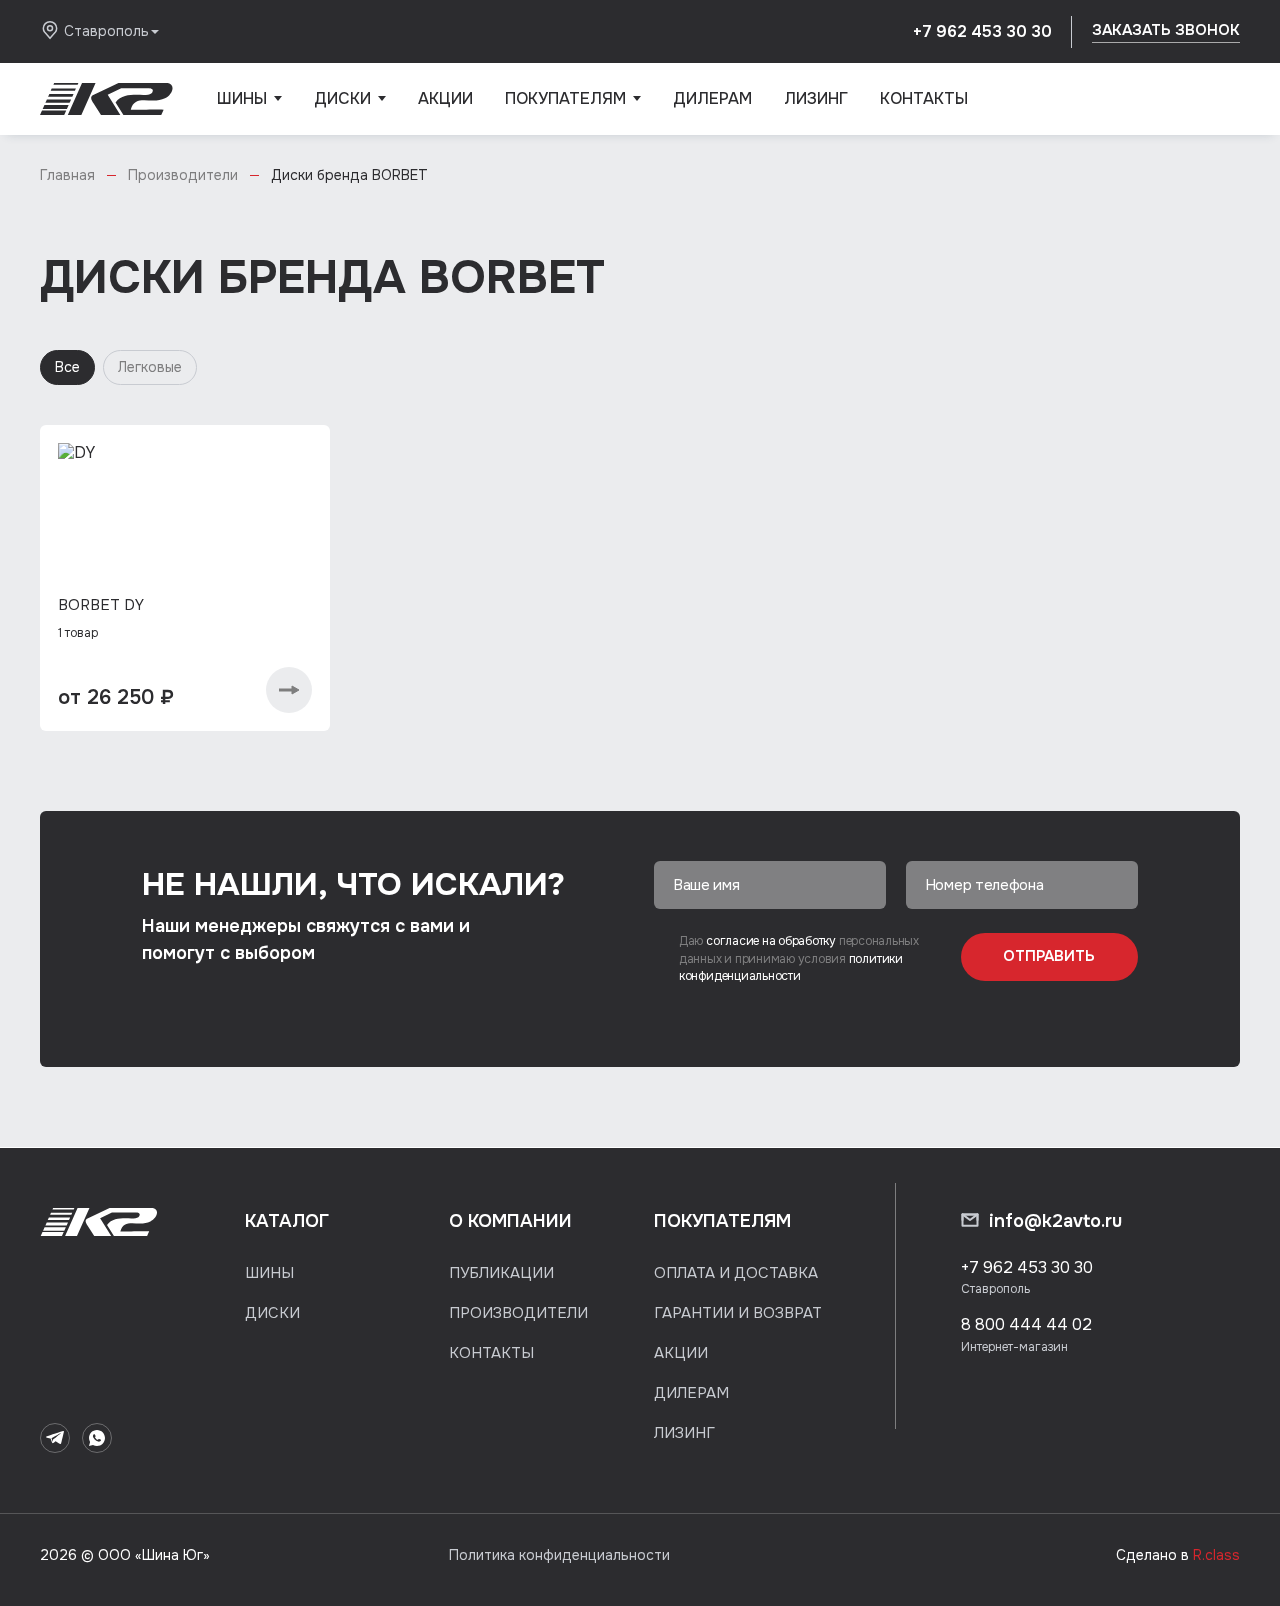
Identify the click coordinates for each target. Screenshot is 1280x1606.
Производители (518, 1313)
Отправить (1049, 956)
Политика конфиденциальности (559, 1555)
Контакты (924, 98)
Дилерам (712, 98)
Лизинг (816, 98)
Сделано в (1178, 1555)
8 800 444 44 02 (1026, 1324)
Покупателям (573, 111)
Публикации (501, 1273)
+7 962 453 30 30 (982, 31)
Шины (249, 111)
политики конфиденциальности (791, 967)
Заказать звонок (1166, 30)
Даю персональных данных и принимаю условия (799, 958)
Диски (350, 111)
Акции (445, 98)
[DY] (185, 524)
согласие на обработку (772, 941)
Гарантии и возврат (738, 1313)
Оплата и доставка (736, 1273)
